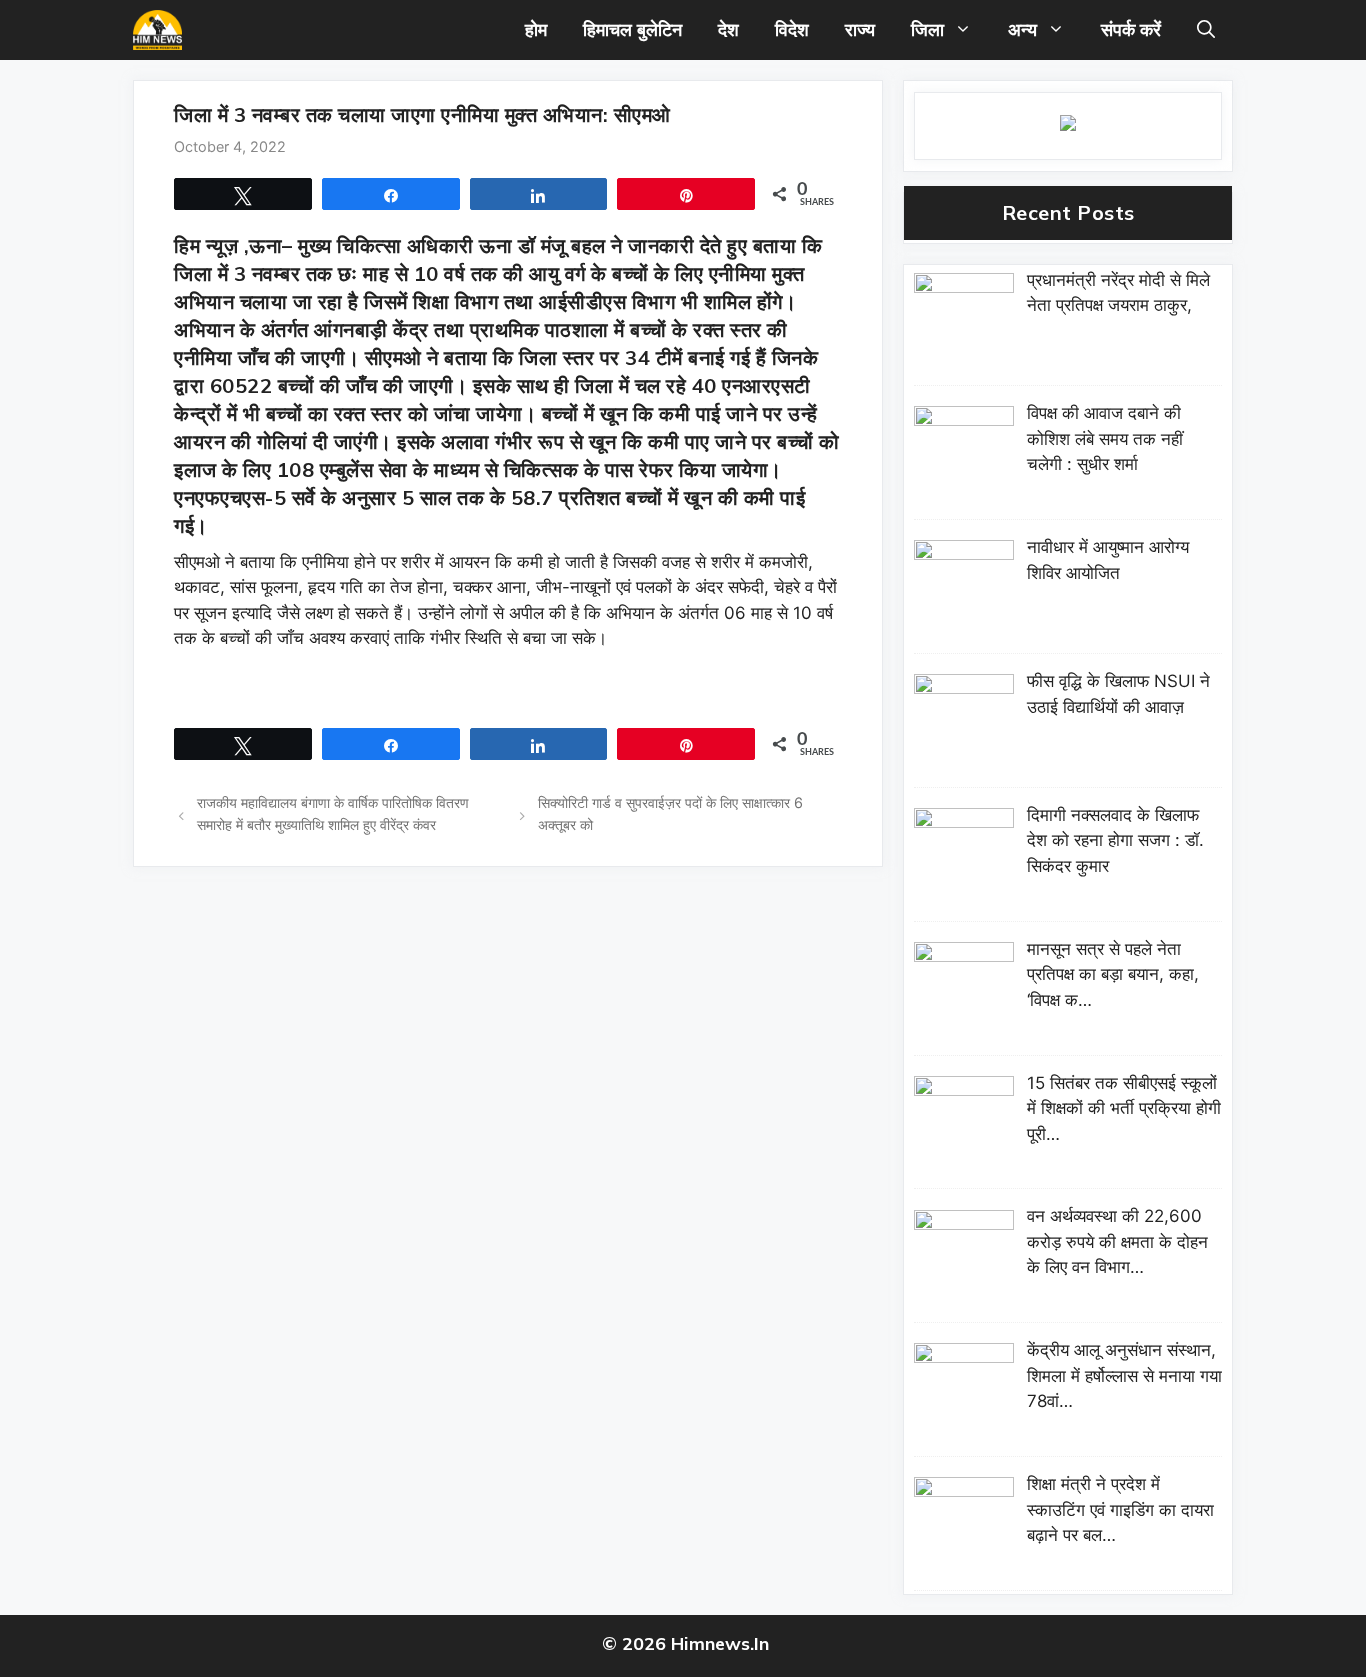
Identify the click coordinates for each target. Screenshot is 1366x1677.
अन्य (1022, 29)
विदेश (792, 29)
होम (536, 29)
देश (728, 29)
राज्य (860, 29)
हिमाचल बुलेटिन (632, 29)
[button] (1206, 30)
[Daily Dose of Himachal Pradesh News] (157, 30)
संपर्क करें (1131, 29)
